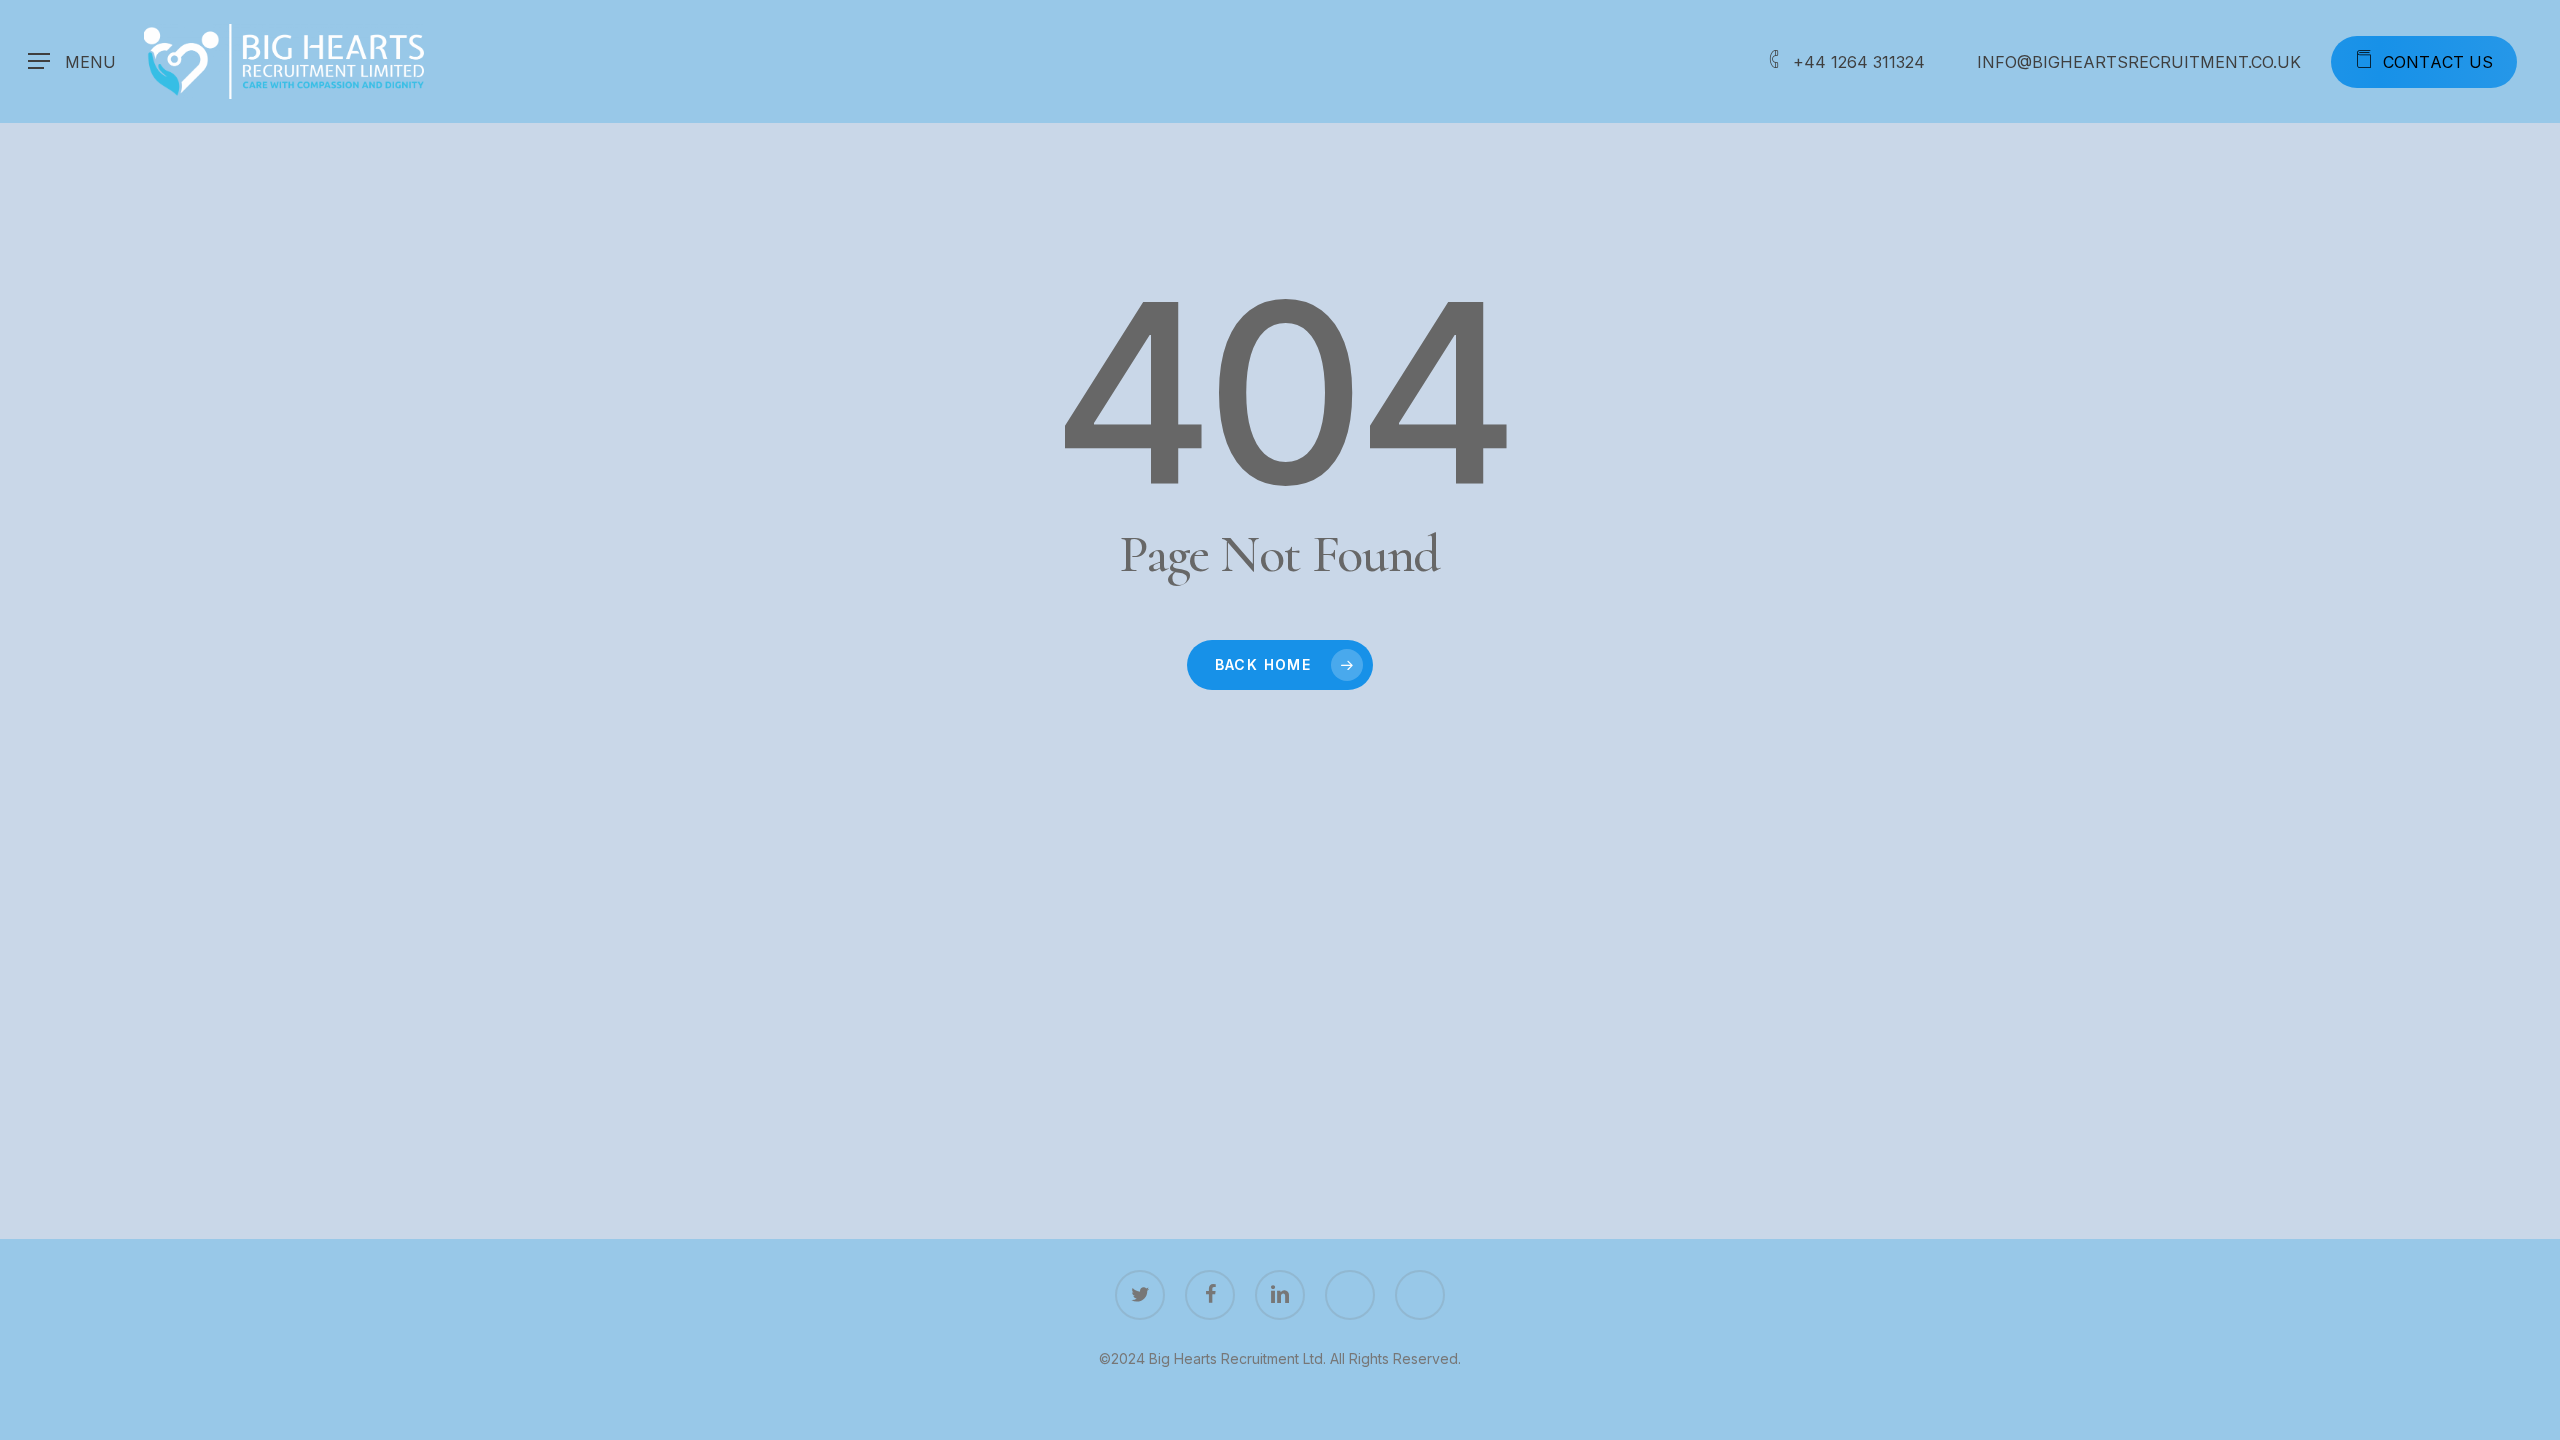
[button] (72, 61)
